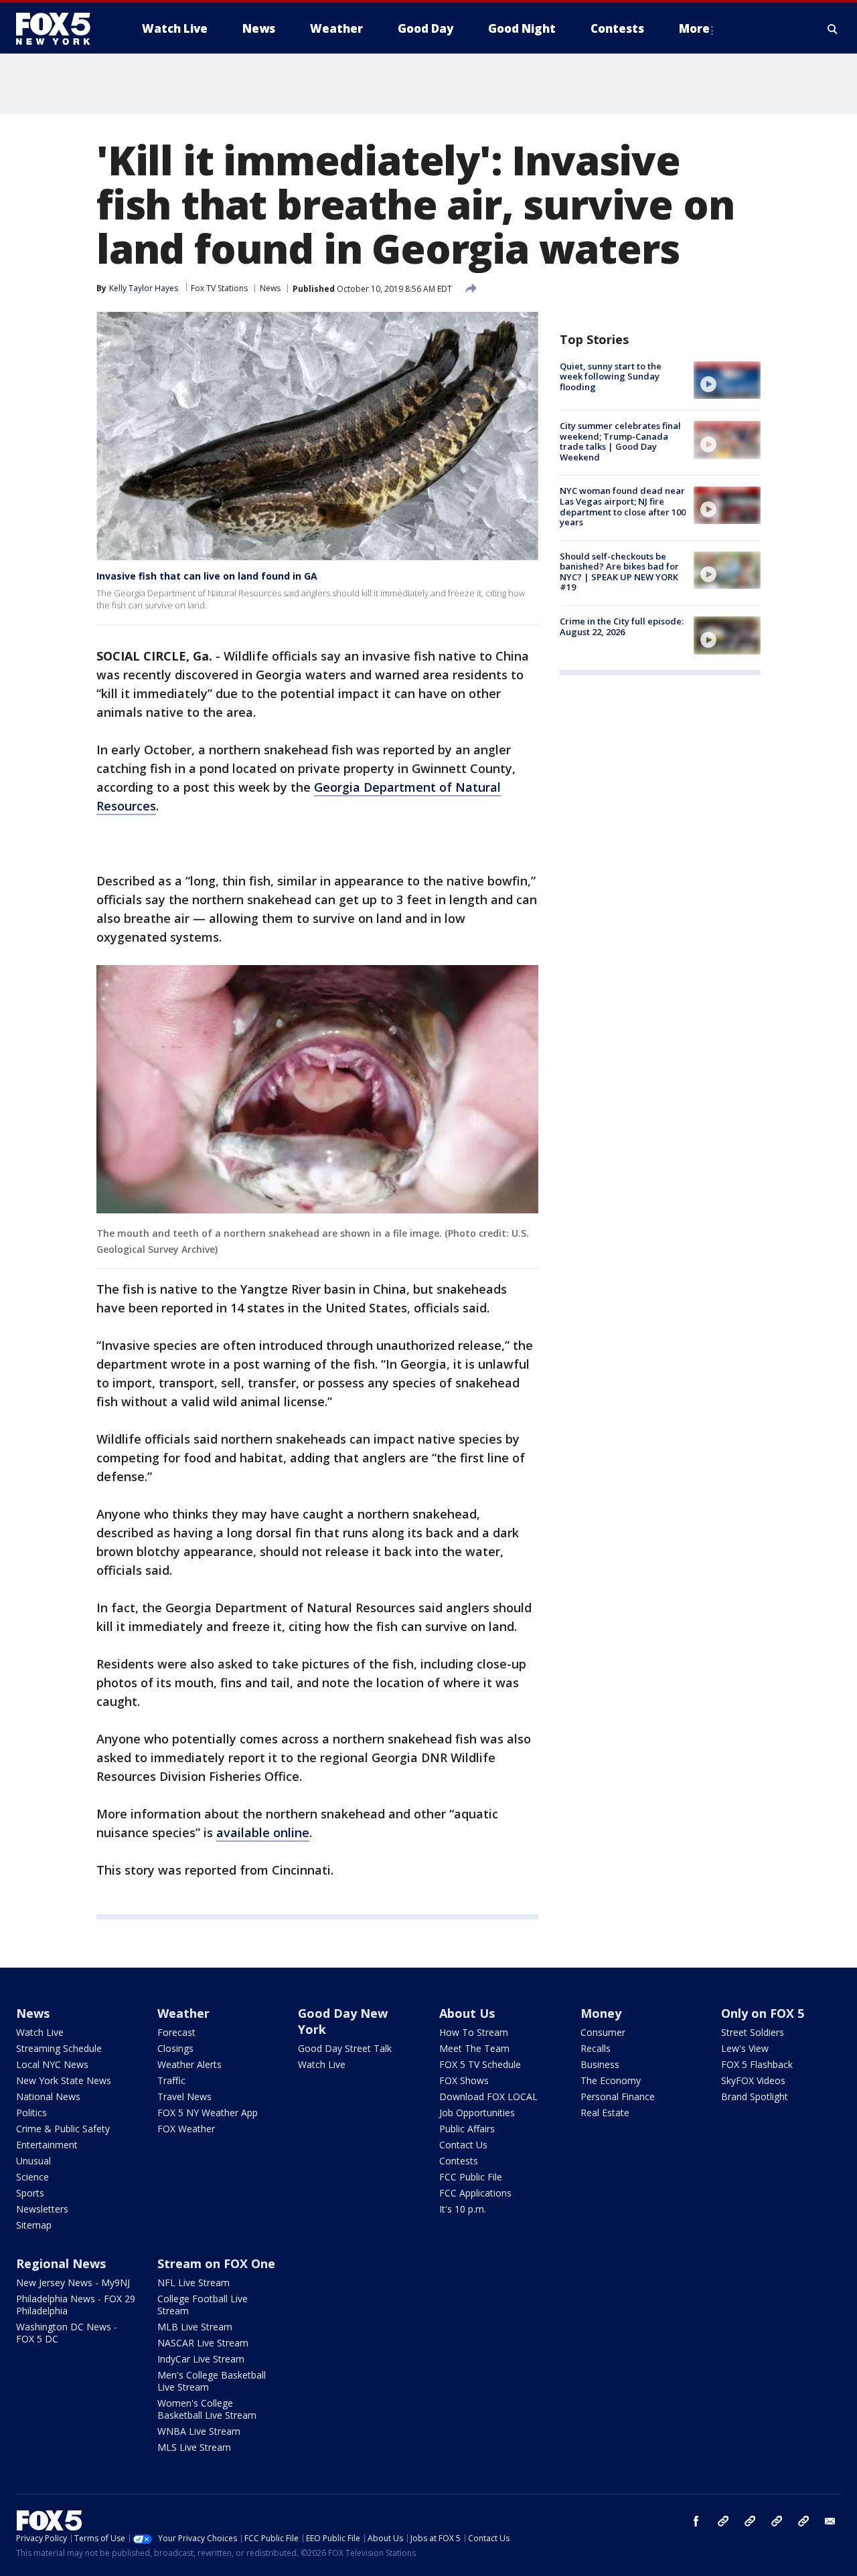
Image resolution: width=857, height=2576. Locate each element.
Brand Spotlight (755, 2096)
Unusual (33, 2161)
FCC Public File (471, 2177)
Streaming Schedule (59, 2048)
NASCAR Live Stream (203, 2343)
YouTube (777, 2521)
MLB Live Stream (195, 2327)
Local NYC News (52, 2064)
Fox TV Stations (219, 288)
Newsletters (42, 2209)
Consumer (603, 2032)
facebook (696, 2521)
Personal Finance (618, 2096)
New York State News (64, 2080)
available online (263, 1832)
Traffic (171, 2080)
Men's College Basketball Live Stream (212, 2381)
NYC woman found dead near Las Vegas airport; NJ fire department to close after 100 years (623, 507)
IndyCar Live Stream (201, 2359)
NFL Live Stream (193, 2283)
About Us (467, 2013)
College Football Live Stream (203, 2305)
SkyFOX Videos (753, 2080)
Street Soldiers (753, 2032)
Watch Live (40, 2032)
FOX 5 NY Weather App (208, 2113)
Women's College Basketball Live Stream (207, 2409)
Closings (175, 2048)
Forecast (176, 2032)
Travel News (184, 2096)
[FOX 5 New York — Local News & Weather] (60, 29)
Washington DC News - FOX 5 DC (67, 2333)
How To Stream (474, 2032)
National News (48, 2096)
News (270, 288)
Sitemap (34, 2225)
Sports (30, 2193)
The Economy (611, 2080)
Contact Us (463, 2145)
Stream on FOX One (216, 2263)
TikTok (750, 2521)
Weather (183, 2013)
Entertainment (47, 2145)
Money (601, 2013)
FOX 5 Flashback (757, 2064)
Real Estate (605, 2113)
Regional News (61, 2263)
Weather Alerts (189, 2064)
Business (600, 2064)
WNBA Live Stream (199, 2431)
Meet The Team (474, 2048)
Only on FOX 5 (763, 2013)
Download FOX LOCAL (488, 2096)
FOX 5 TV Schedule (480, 2064)
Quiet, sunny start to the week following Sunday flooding (611, 376)
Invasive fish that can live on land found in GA (207, 576)
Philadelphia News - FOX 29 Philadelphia (76, 2305)
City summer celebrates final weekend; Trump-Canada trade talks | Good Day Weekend (620, 441)
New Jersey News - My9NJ (73, 2283)
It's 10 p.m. (463, 2209)
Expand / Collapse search (833, 29)
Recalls (596, 2048)
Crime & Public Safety (63, 2129)
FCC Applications (475, 2193)
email (830, 2521)
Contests (459, 2161)
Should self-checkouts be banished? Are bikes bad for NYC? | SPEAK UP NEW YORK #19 (619, 572)
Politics (31, 2113)
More (694, 28)
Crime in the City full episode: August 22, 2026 (622, 626)
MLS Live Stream (194, 2447)
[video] (727, 380)
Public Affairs (467, 2129)
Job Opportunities (477, 2113)
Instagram (723, 2521)
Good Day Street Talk (345, 2048)
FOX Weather (186, 2129)
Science (32, 2177)
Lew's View (745, 2048)
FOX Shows (464, 2080)
